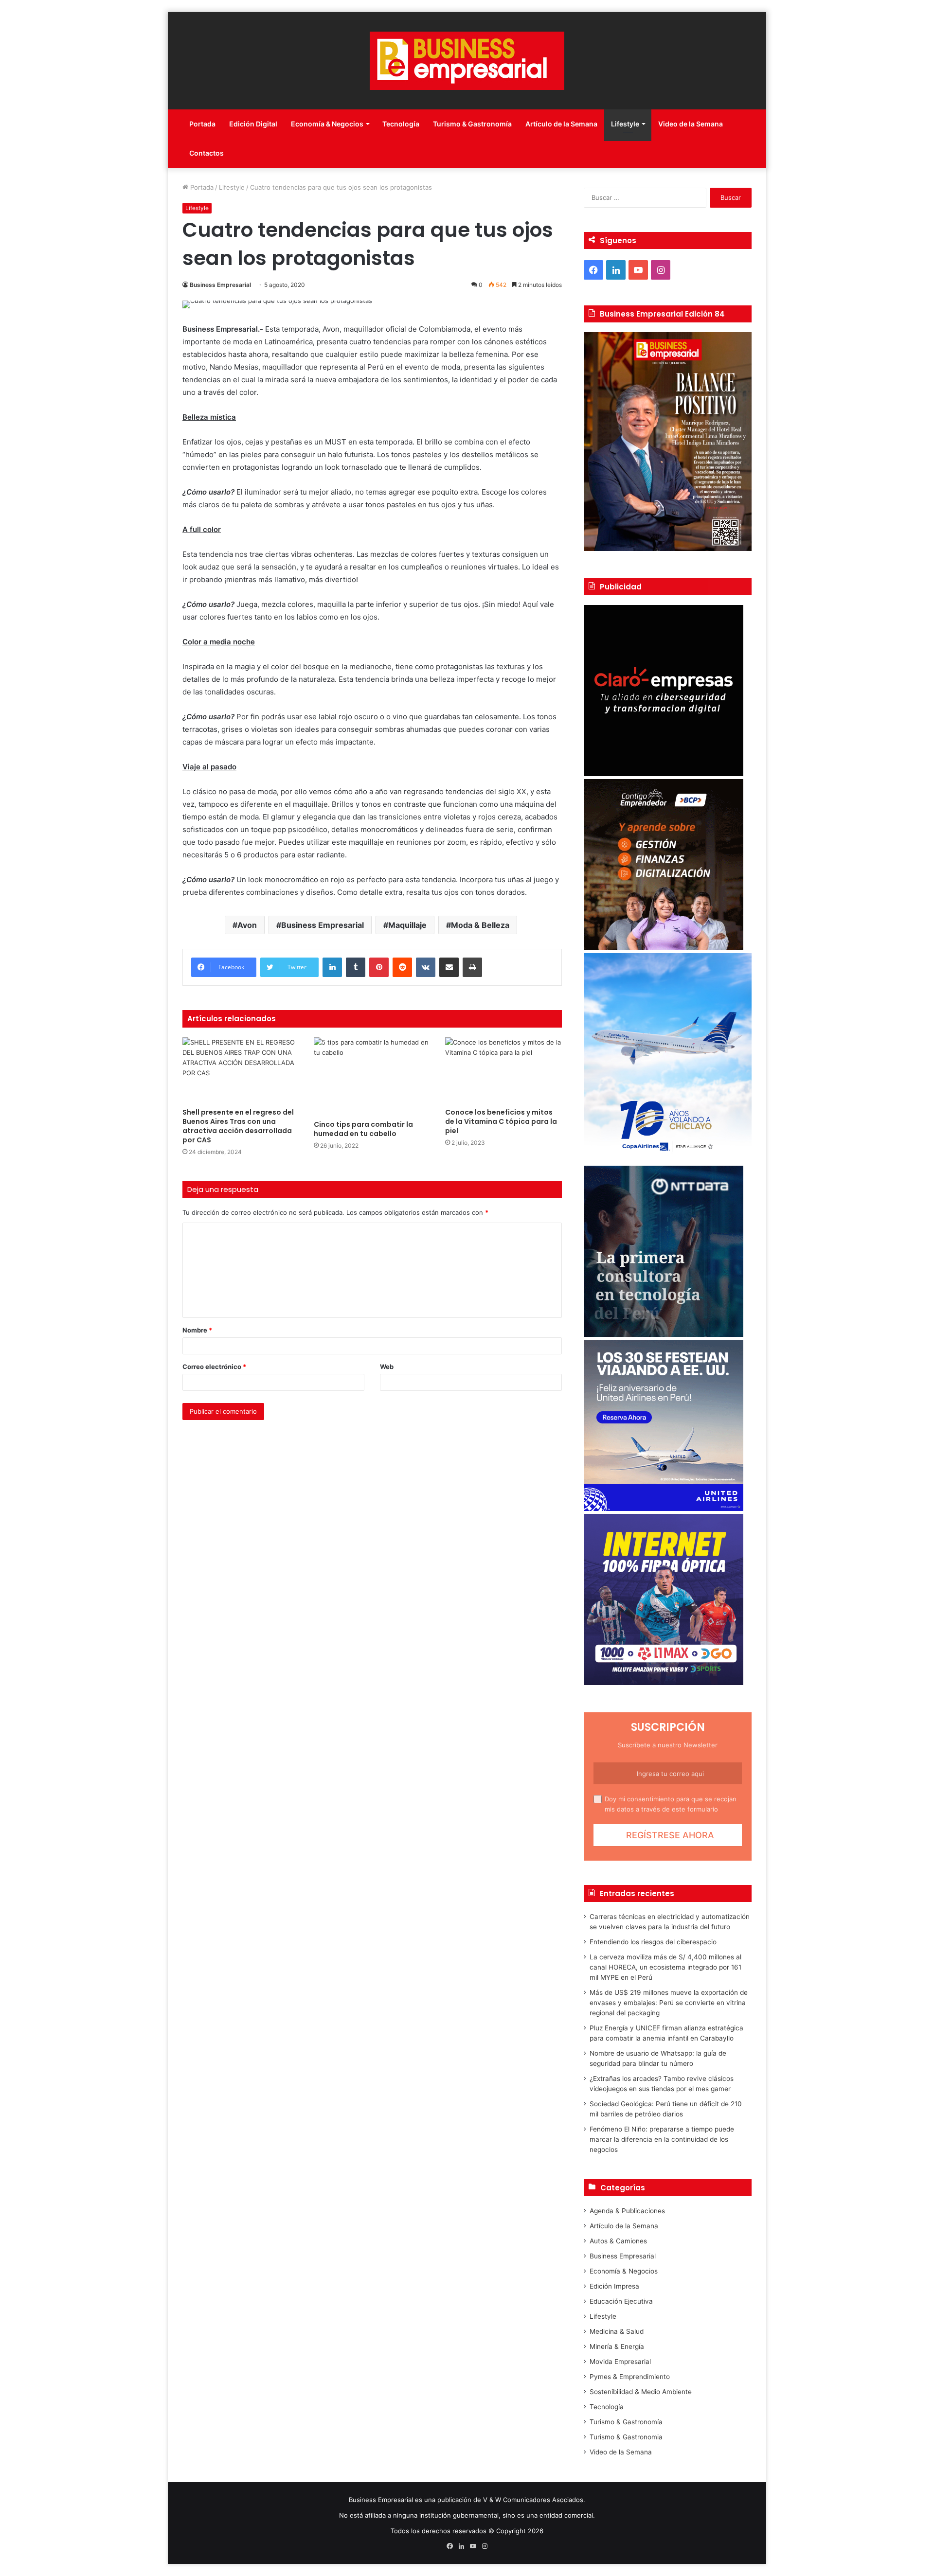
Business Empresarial (220, 285)
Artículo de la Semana (561, 124)
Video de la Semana (691, 124)
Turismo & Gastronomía (472, 124)
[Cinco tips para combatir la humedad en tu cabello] (372, 1076)
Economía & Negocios (327, 124)
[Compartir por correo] (449, 967)
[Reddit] (402, 967)
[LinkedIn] (332, 967)
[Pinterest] (379, 967)
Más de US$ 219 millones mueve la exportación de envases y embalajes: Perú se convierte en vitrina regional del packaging (669, 2003)
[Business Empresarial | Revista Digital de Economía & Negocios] (467, 61)
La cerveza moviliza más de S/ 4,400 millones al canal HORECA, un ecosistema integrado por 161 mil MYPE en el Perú (665, 1967)
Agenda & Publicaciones (627, 2211)
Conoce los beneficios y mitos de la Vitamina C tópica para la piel (501, 1121)
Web (387, 1367)
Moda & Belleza (480, 925)
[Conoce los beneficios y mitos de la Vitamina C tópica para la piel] (503, 1070)
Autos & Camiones (618, 2241)
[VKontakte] (426, 967)
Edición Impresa (614, 2286)
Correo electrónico (214, 1367)
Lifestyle (625, 124)
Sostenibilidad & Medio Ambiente (641, 2392)
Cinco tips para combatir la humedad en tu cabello (363, 1129)
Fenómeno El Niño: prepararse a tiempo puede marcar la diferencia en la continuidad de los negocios (662, 2139)
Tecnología (401, 124)
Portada (202, 124)
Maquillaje (407, 925)
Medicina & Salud (617, 2331)
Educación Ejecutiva (621, 2301)
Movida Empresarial (620, 2362)
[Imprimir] (472, 967)
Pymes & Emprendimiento (630, 2377)
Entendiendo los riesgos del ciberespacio (653, 1942)
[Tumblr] (356, 967)
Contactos (207, 153)
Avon (247, 925)
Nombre (197, 1330)
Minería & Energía (617, 2346)
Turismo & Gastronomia (626, 2437)
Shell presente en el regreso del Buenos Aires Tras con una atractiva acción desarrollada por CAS (238, 1126)
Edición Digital (253, 124)
